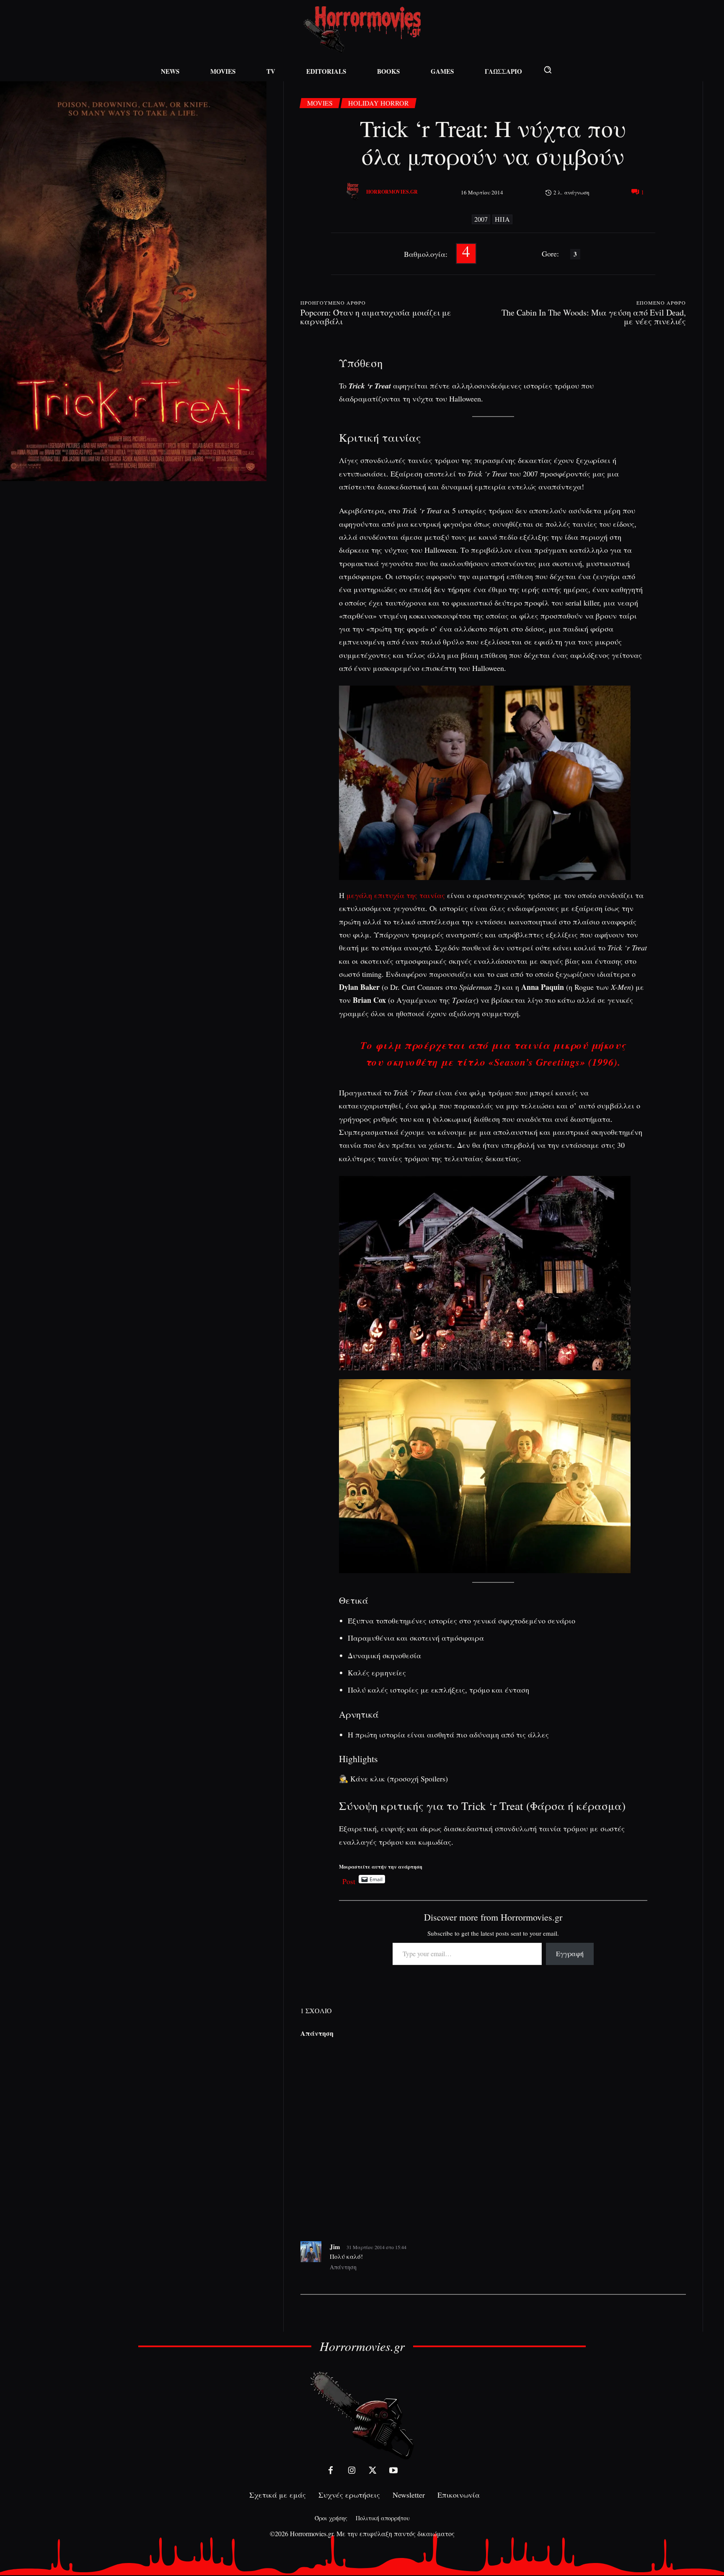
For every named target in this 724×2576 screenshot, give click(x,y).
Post (349, 1879)
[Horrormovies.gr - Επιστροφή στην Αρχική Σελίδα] (362, 30)
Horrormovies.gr (392, 192)
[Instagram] (352, 2470)
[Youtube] (393, 2470)
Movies (320, 103)
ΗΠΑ (502, 219)
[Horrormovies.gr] (354, 192)
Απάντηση (343, 2267)
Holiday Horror (379, 103)
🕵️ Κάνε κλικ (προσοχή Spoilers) (393, 1779)
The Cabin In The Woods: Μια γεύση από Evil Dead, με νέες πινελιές (594, 317)
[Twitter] (372, 2470)
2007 (481, 219)
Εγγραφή (570, 1953)
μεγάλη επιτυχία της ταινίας (396, 895)
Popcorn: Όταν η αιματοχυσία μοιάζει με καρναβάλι (376, 317)
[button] (548, 70)
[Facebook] (331, 2470)
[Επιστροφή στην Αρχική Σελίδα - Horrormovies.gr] (362, 2415)
